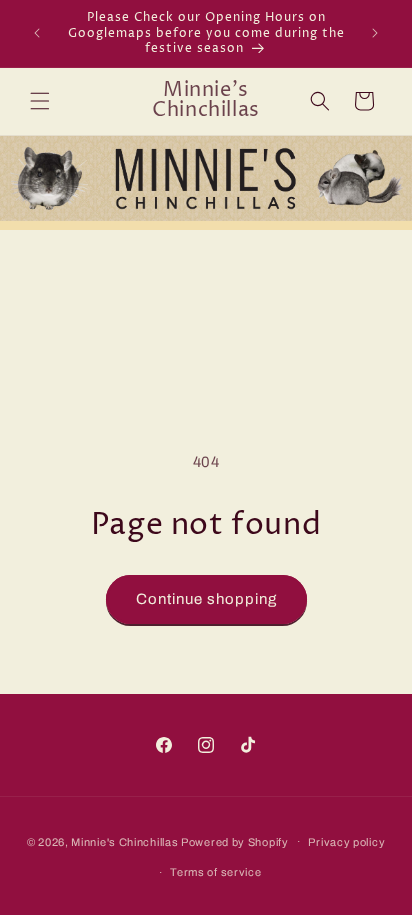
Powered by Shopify (235, 841)
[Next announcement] (375, 33)
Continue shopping (206, 599)
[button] (40, 101)
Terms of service (215, 872)
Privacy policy (346, 842)
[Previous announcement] (37, 33)
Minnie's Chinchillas (124, 841)
